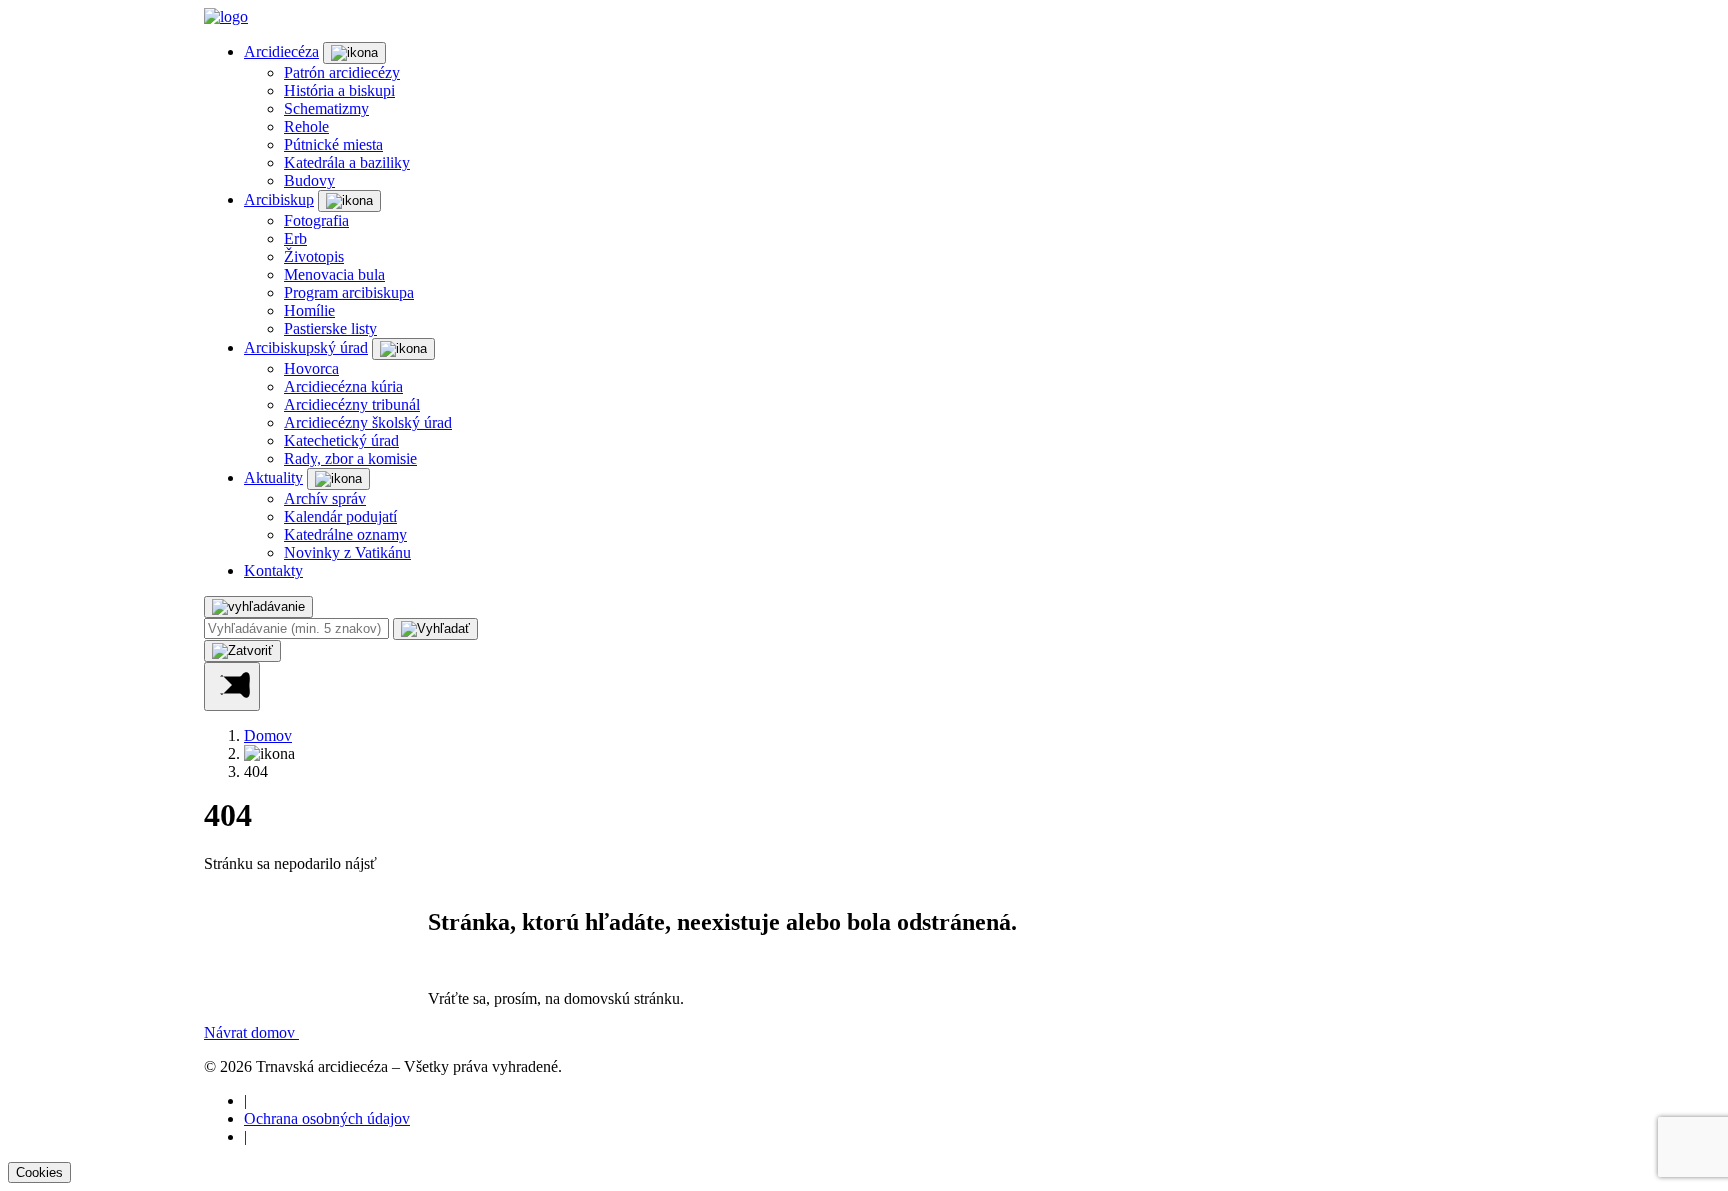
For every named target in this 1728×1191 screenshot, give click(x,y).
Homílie (309, 310)
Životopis (314, 256)
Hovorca (311, 368)
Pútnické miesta (333, 144)
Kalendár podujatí (340, 516)
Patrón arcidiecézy (342, 72)
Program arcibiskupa (349, 292)
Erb (295, 238)
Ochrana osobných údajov (327, 1118)
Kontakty (273, 570)
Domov (268, 735)
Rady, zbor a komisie (350, 458)
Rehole (306, 126)
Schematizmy (326, 108)
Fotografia (316, 220)
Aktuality (273, 477)
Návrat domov (251, 1032)
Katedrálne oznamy (345, 534)
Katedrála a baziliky (347, 162)
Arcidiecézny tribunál (352, 404)
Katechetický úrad (341, 440)
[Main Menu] (232, 686)
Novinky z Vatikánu (347, 552)
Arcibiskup (279, 199)
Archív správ (325, 498)
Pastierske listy (330, 328)
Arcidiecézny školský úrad (368, 422)
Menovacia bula (334, 274)
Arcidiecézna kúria (343, 386)
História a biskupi (339, 90)
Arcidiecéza (281, 51)
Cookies (39, 1172)
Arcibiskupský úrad (306, 347)
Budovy (309, 180)
